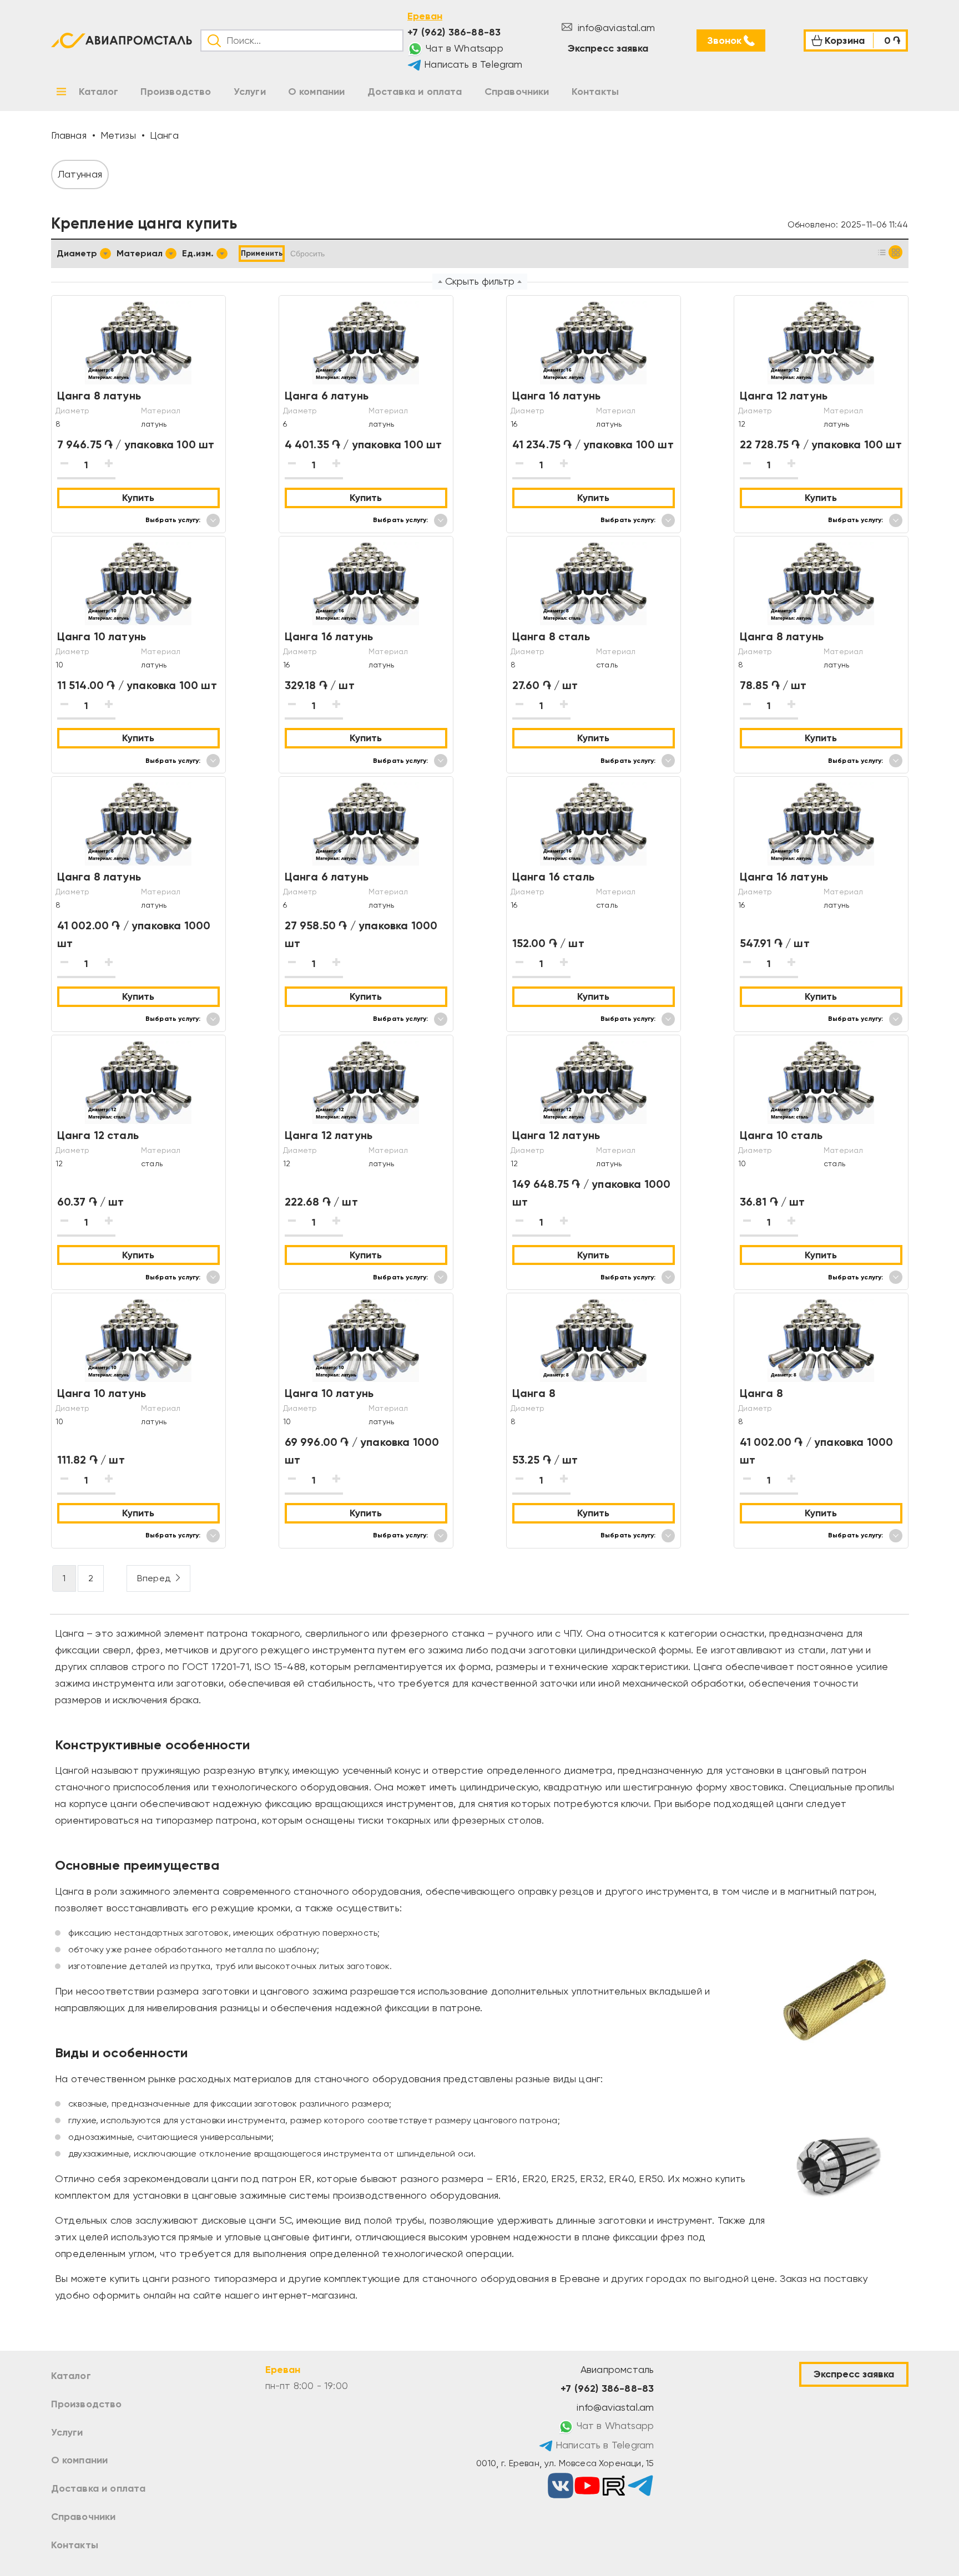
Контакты (75, 2545)
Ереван (425, 16)
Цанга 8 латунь (99, 396)
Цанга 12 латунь (784, 396)
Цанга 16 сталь (554, 877)
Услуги (67, 2432)
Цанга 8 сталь (551, 636)
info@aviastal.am (615, 27)
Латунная (80, 174)
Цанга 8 (534, 1393)
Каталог (71, 2376)
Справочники (84, 2517)
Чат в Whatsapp (463, 48)
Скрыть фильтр (480, 281)
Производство (87, 2404)
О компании (80, 2460)
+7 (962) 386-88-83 (454, 32)
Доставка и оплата (99, 2488)
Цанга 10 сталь (781, 1135)
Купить (138, 498)
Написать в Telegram (472, 64)
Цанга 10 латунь (102, 636)
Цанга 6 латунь (327, 396)
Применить (262, 253)
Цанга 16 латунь (557, 396)
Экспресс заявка (608, 48)
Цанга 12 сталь (98, 1135)
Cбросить (307, 254)
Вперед (154, 1578)
